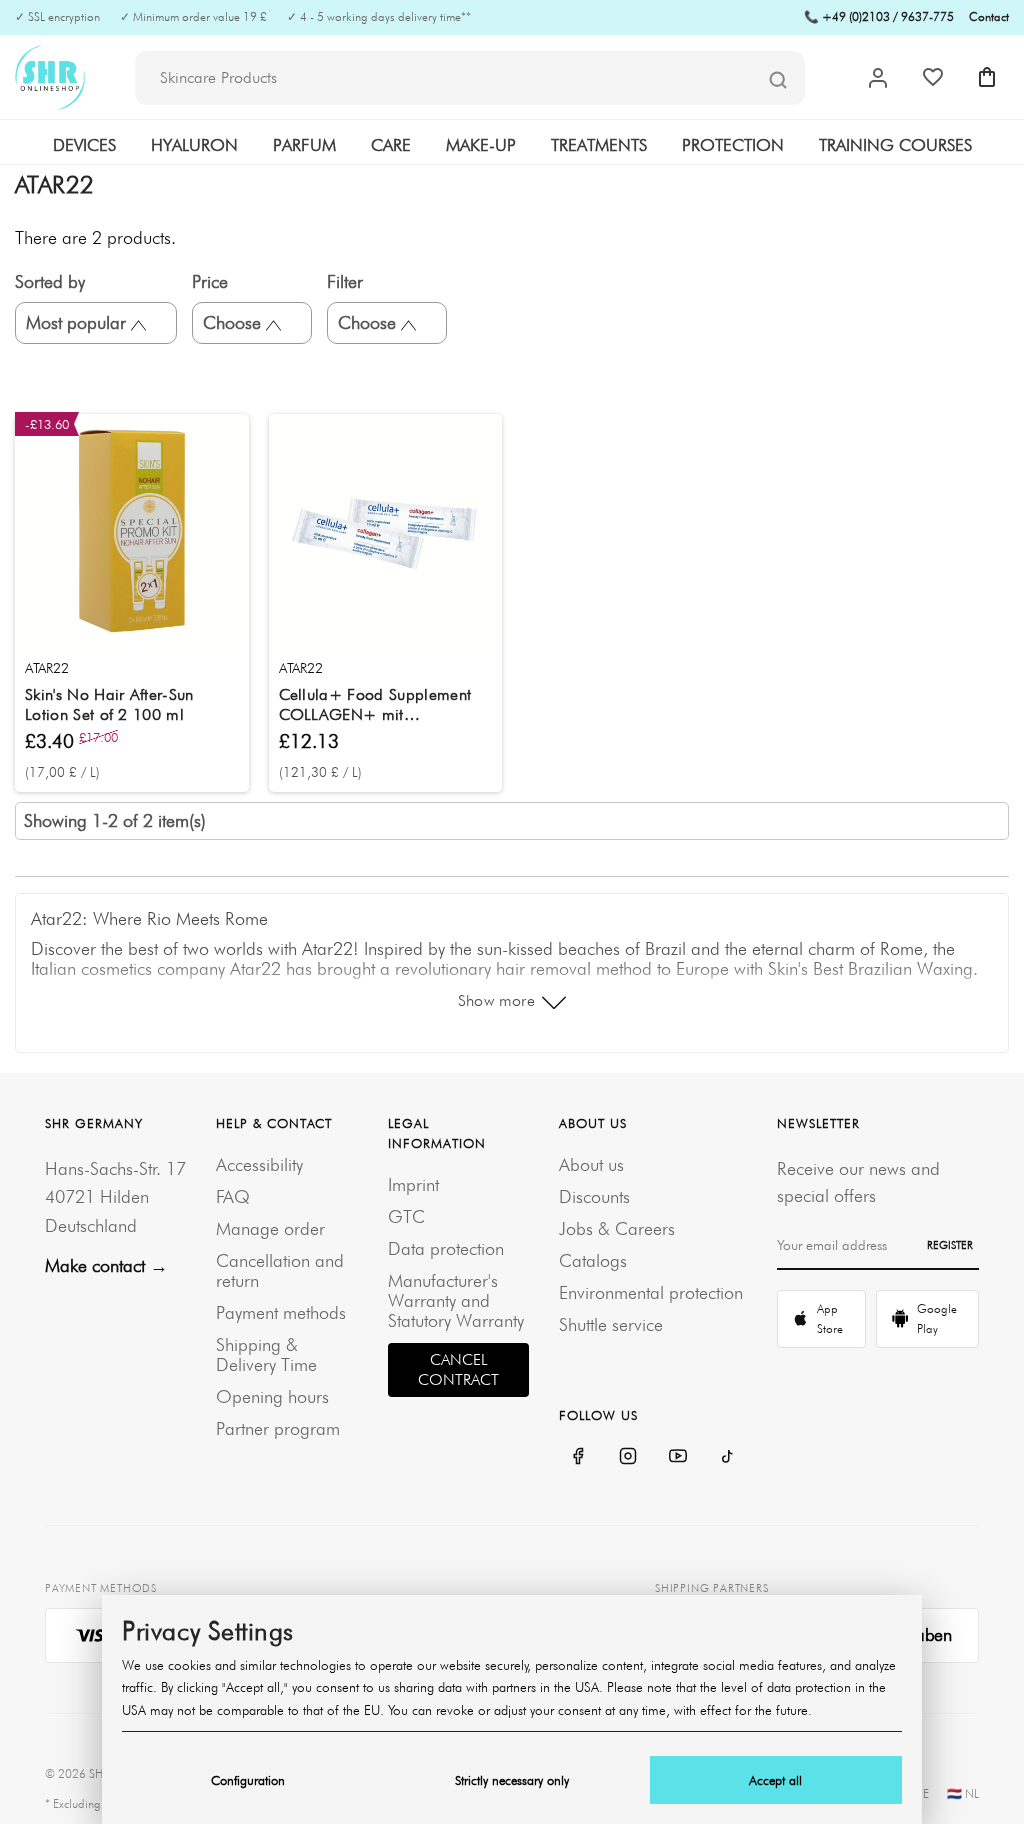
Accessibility (259, 1164)
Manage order (270, 1228)
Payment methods (281, 1312)
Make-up (481, 145)
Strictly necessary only (512, 1780)
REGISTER (950, 1245)
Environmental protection (651, 1292)
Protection (733, 145)
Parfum (304, 145)
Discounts (594, 1196)
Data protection (446, 1248)
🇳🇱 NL (963, 1793)
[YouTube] (678, 1456)
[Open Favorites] (933, 77)
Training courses (895, 145)
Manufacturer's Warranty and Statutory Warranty (456, 1300)
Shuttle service (611, 1324)
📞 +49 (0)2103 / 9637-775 (879, 16)
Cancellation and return (280, 1270)
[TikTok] (728, 1456)
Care (391, 145)
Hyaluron (194, 145)
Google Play (937, 1318)
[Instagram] (628, 1456)
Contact (989, 16)
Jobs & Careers (617, 1228)
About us (591, 1164)
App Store (830, 1318)
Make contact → (106, 1265)
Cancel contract (458, 1369)
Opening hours (272, 1396)
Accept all (775, 1780)
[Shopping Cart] (987, 77)
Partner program (278, 1428)
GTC (406, 1216)
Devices (84, 145)
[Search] (778, 79)
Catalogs (593, 1260)
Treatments (599, 145)
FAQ (233, 1196)
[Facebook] (578, 1456)
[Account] (878, 78)
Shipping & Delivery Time (266, 1354)
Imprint (413, 1184)
